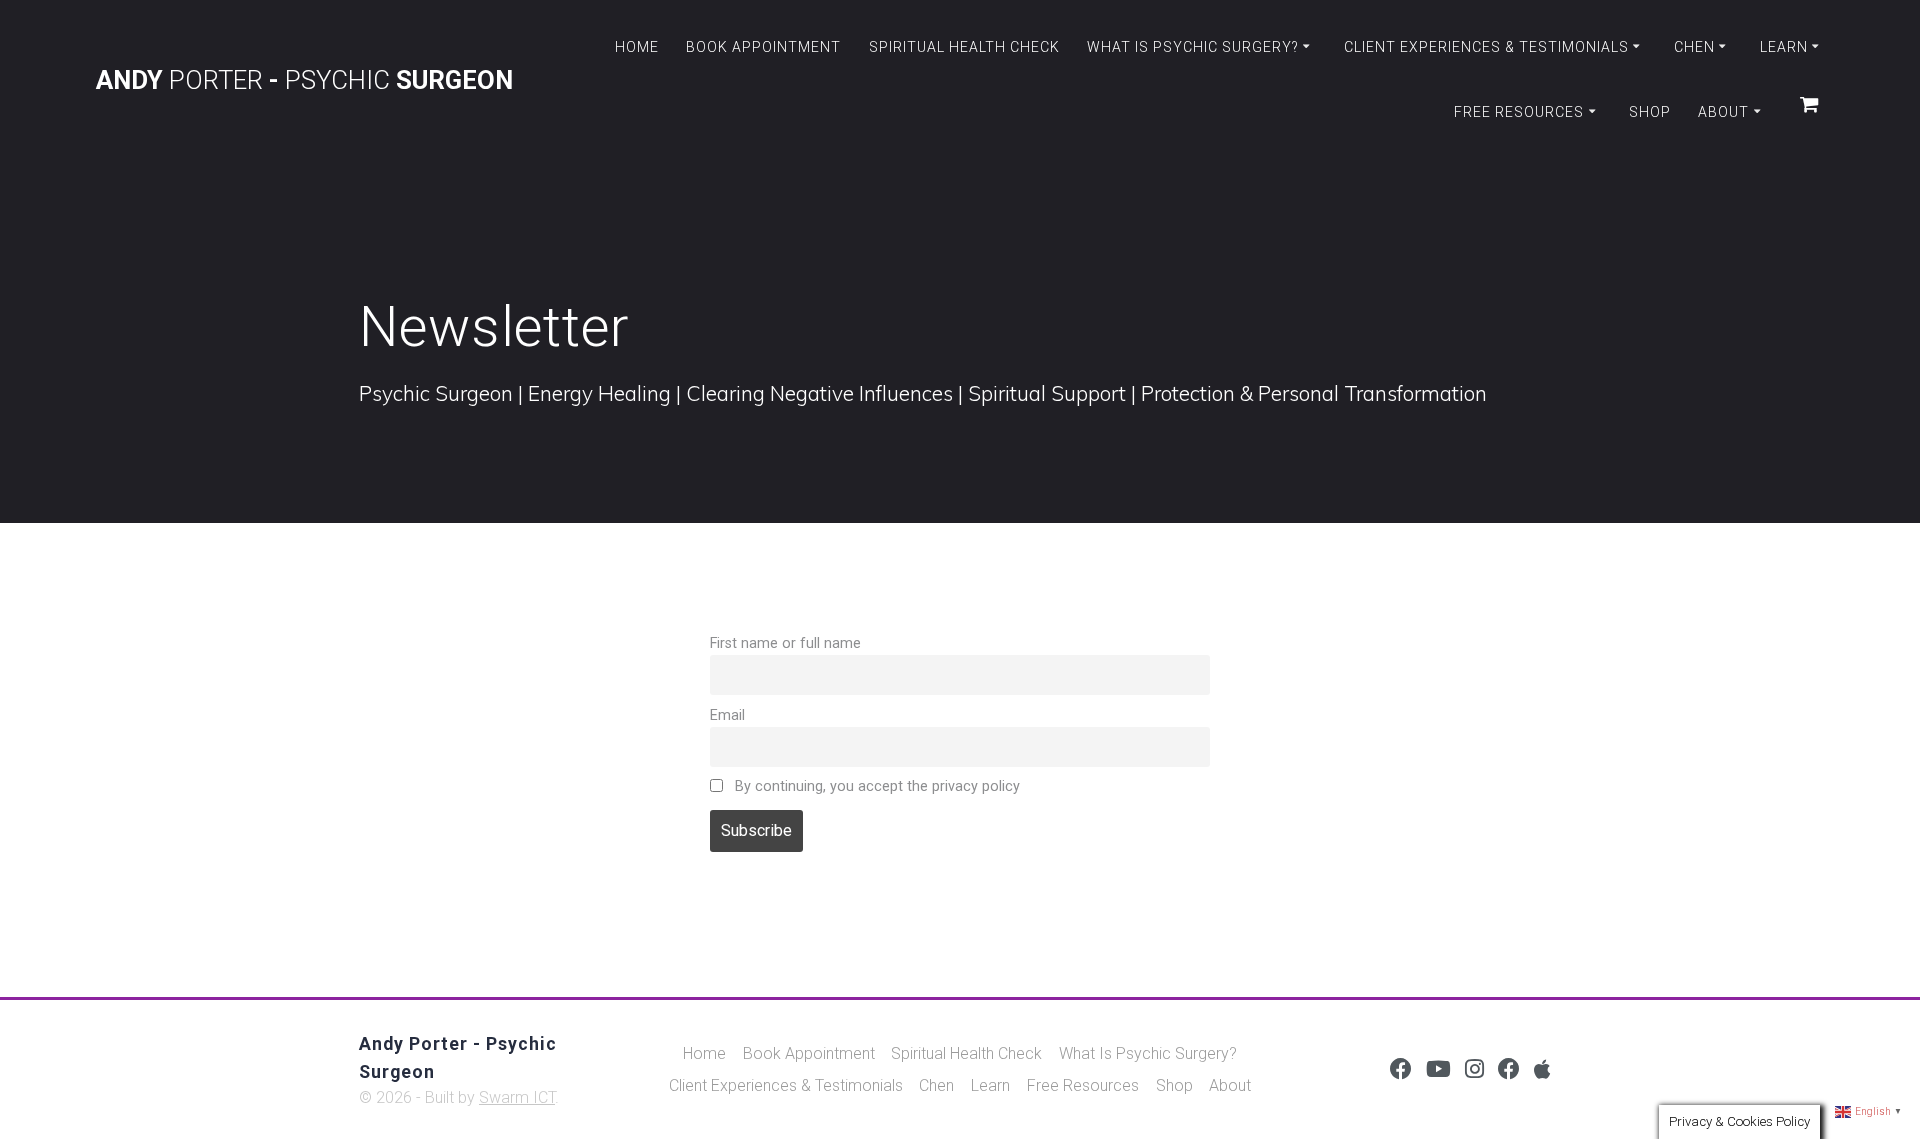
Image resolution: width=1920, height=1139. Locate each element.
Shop (1650, 112)
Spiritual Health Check (964, 47)
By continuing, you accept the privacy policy (875, 786)
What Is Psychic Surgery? (1193, 47)
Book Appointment (763, 47)
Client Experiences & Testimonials (1486, 47)
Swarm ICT (517, 1097)
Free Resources (1519, 112)
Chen (1694, 47)
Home (637, 47)
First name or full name (785, 643)
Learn (1784, 47)
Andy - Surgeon (304, 81)
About (1723, 112)
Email (727, 715)
